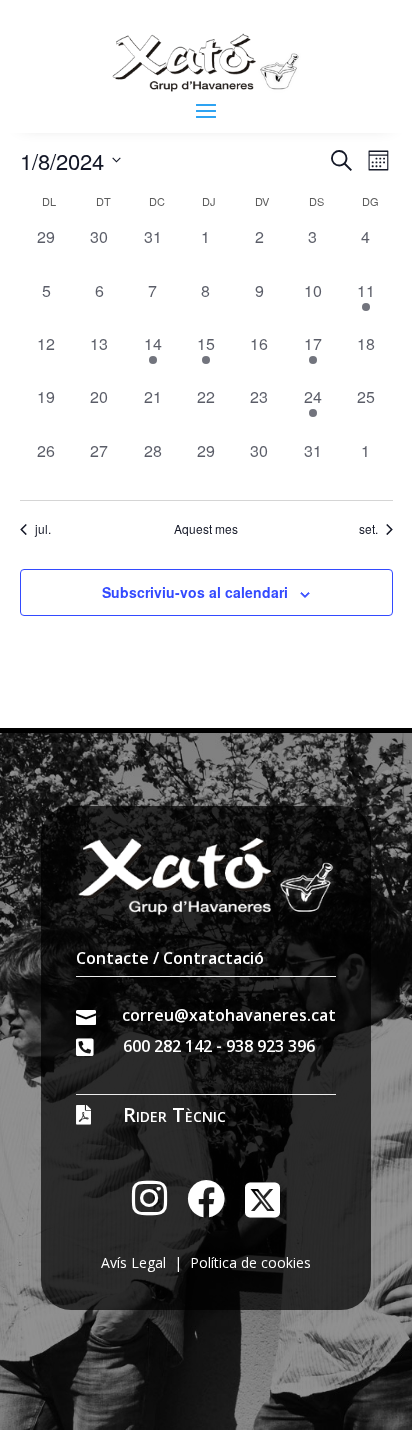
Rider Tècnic (174, 1114)
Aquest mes (206, 529)
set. (368, 529)
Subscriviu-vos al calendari (195, 592)
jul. (43, 529)
